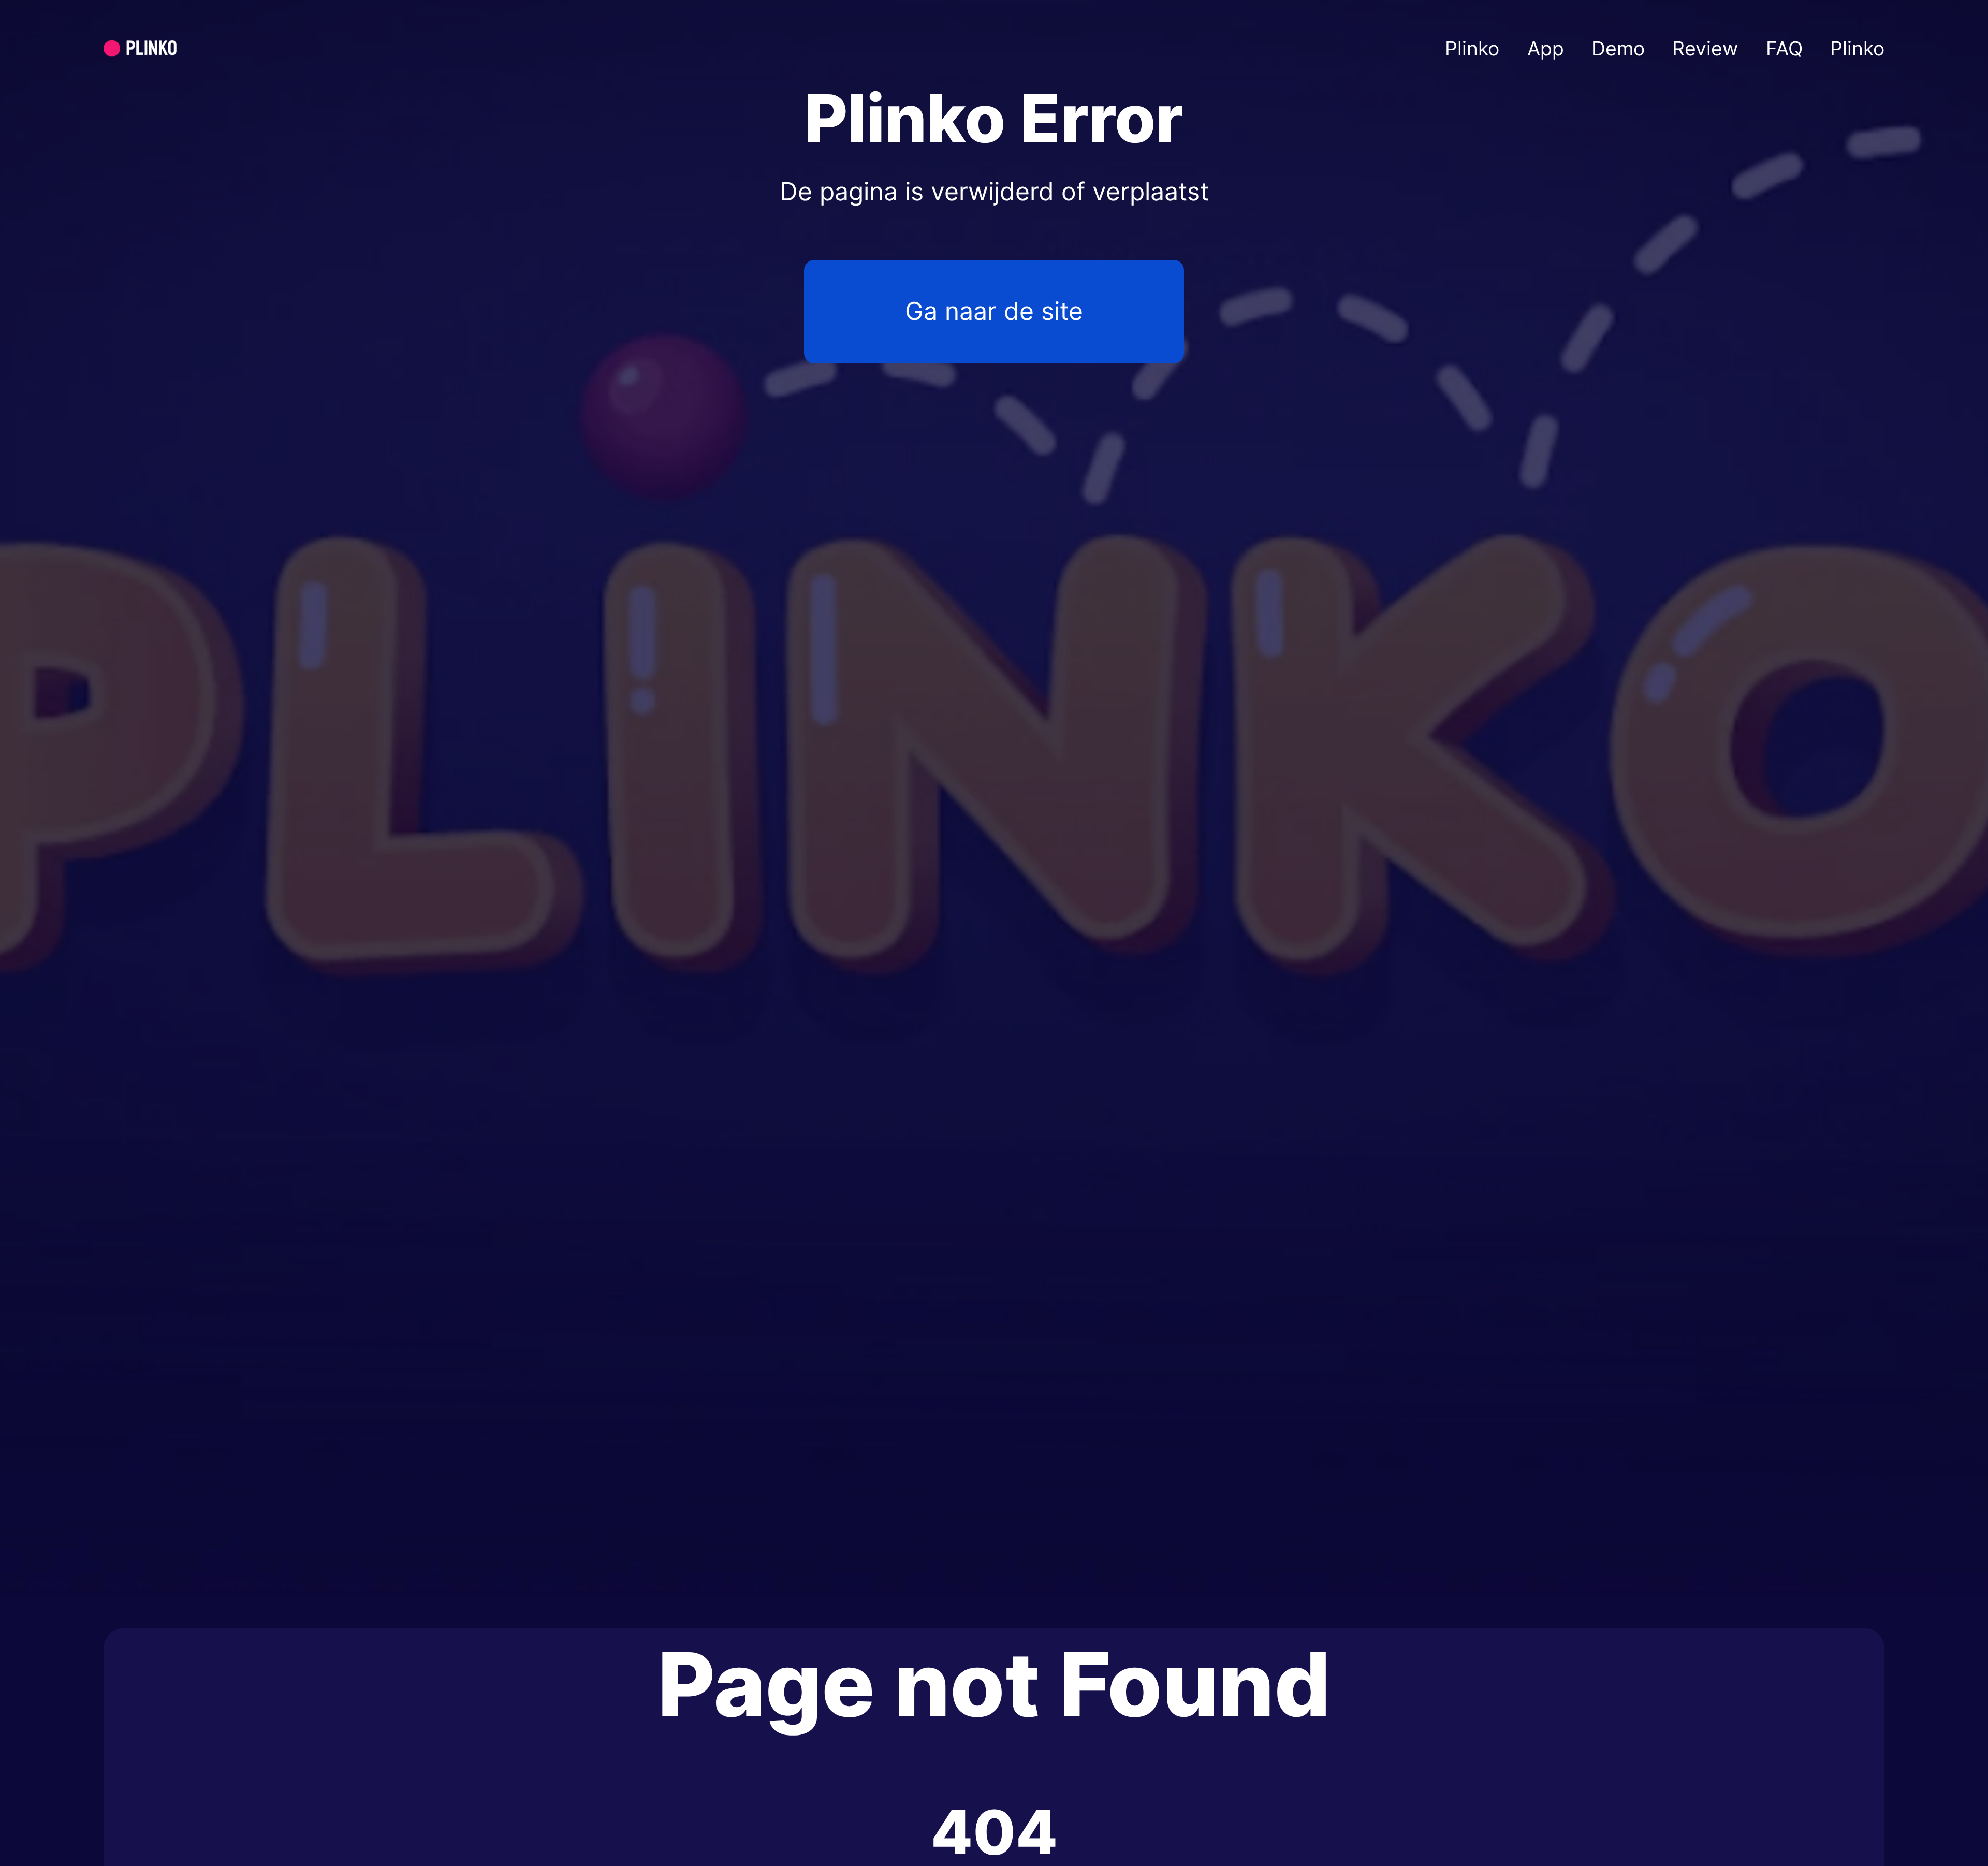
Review (1705, 48)
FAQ (1784, 48)
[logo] (165, 48)
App (1546, 48)
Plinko (1472, 48)
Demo (1618, 48)
